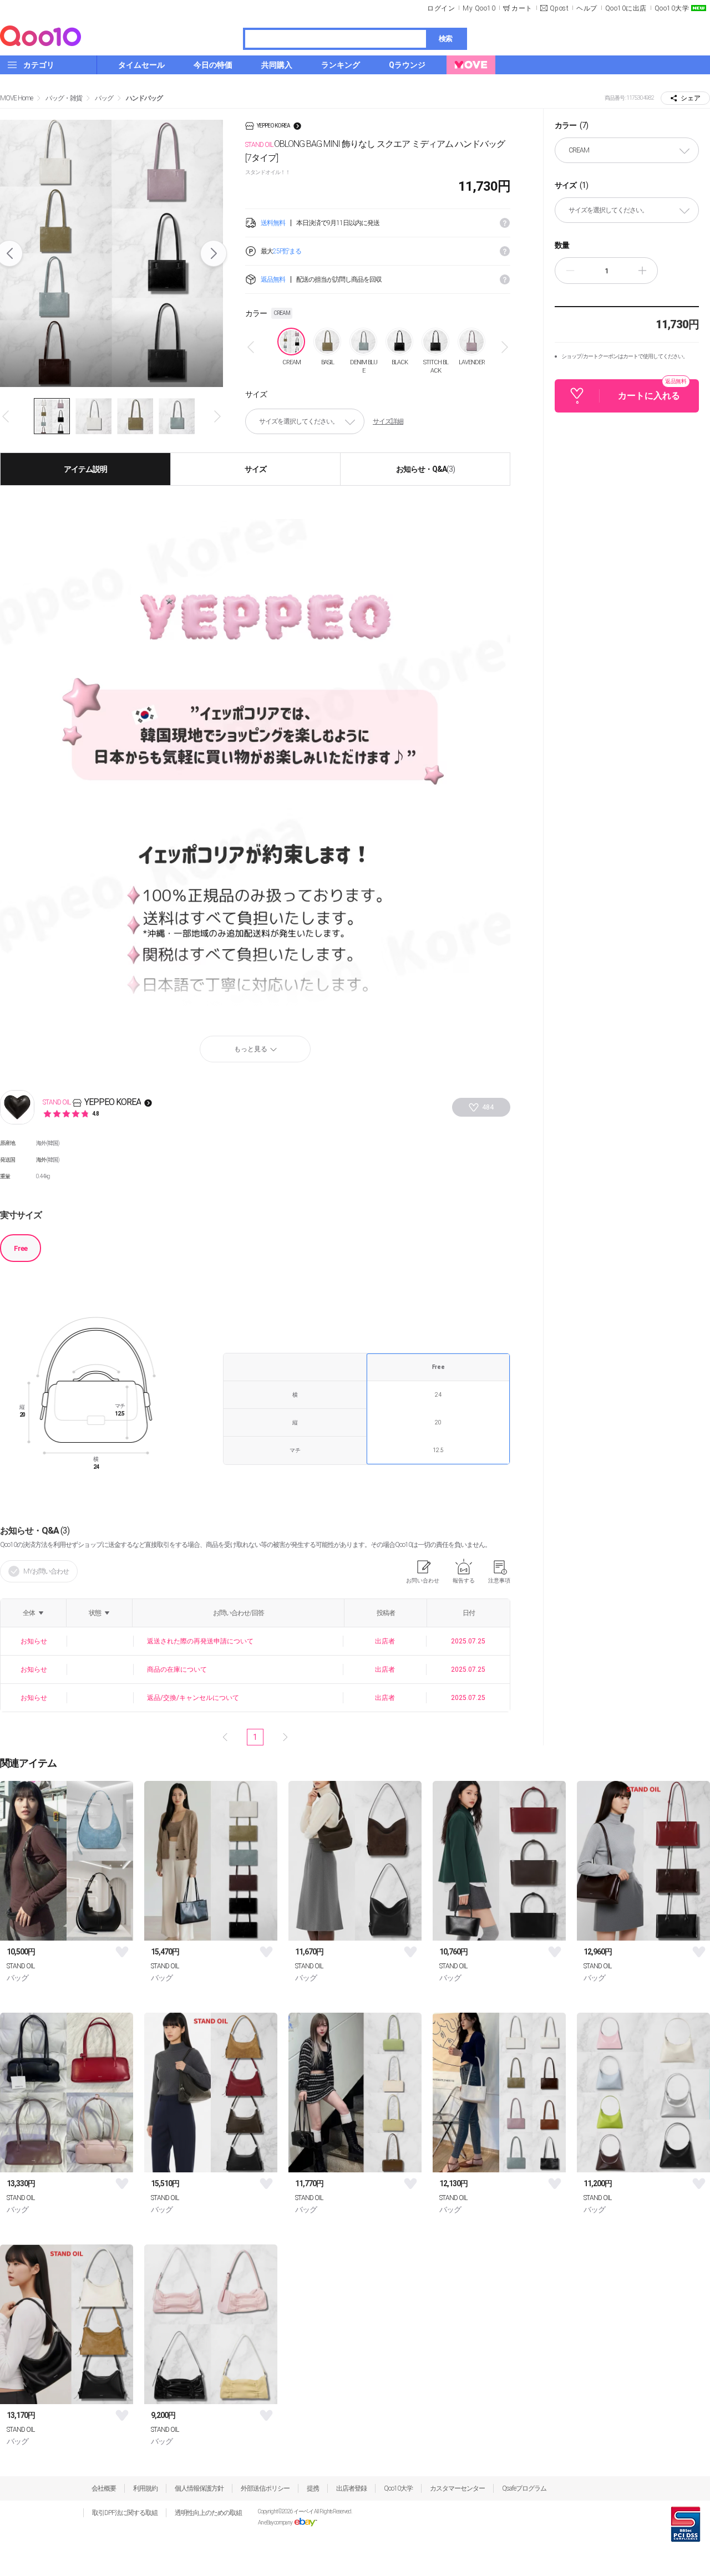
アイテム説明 (85, 469)
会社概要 (104, 2488)
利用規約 (145, 2488)
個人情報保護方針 (199, 2488)
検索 (445, 39)
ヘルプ (587, 8)
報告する (464, 1580)
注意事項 (499, 1580)
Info (505, 223)
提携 (313, 2488)
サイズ (255, 469)
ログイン (441, 8)
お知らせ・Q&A (425, 469)
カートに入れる (652, 390)
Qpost (559, 8)
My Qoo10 (479, 8)
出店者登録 (351, 2488)
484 (488, 1107)
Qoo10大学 (672, 8)
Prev (7, 416)
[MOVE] (471, 65)
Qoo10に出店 (626, 8)
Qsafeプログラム (524, 2488)
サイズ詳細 (388, 421)
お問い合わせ (423, 1580)
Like (122, 1952)
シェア (691, 98)
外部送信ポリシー (265, 2488)
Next (214, 253)
